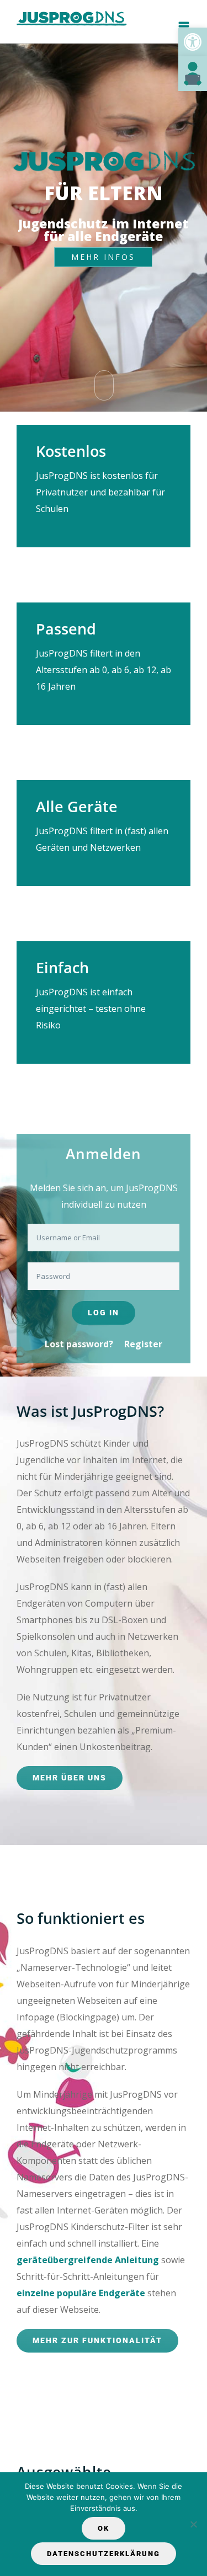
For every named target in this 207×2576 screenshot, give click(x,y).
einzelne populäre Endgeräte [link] (81, 2293)
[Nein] (193, 2524)
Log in (104, 1313)
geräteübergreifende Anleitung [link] (88, 2260)
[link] (193, 42)
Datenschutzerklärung (104, 2554)
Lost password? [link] (79, 1344)
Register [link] (143, 1344)
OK (104, 2528)
